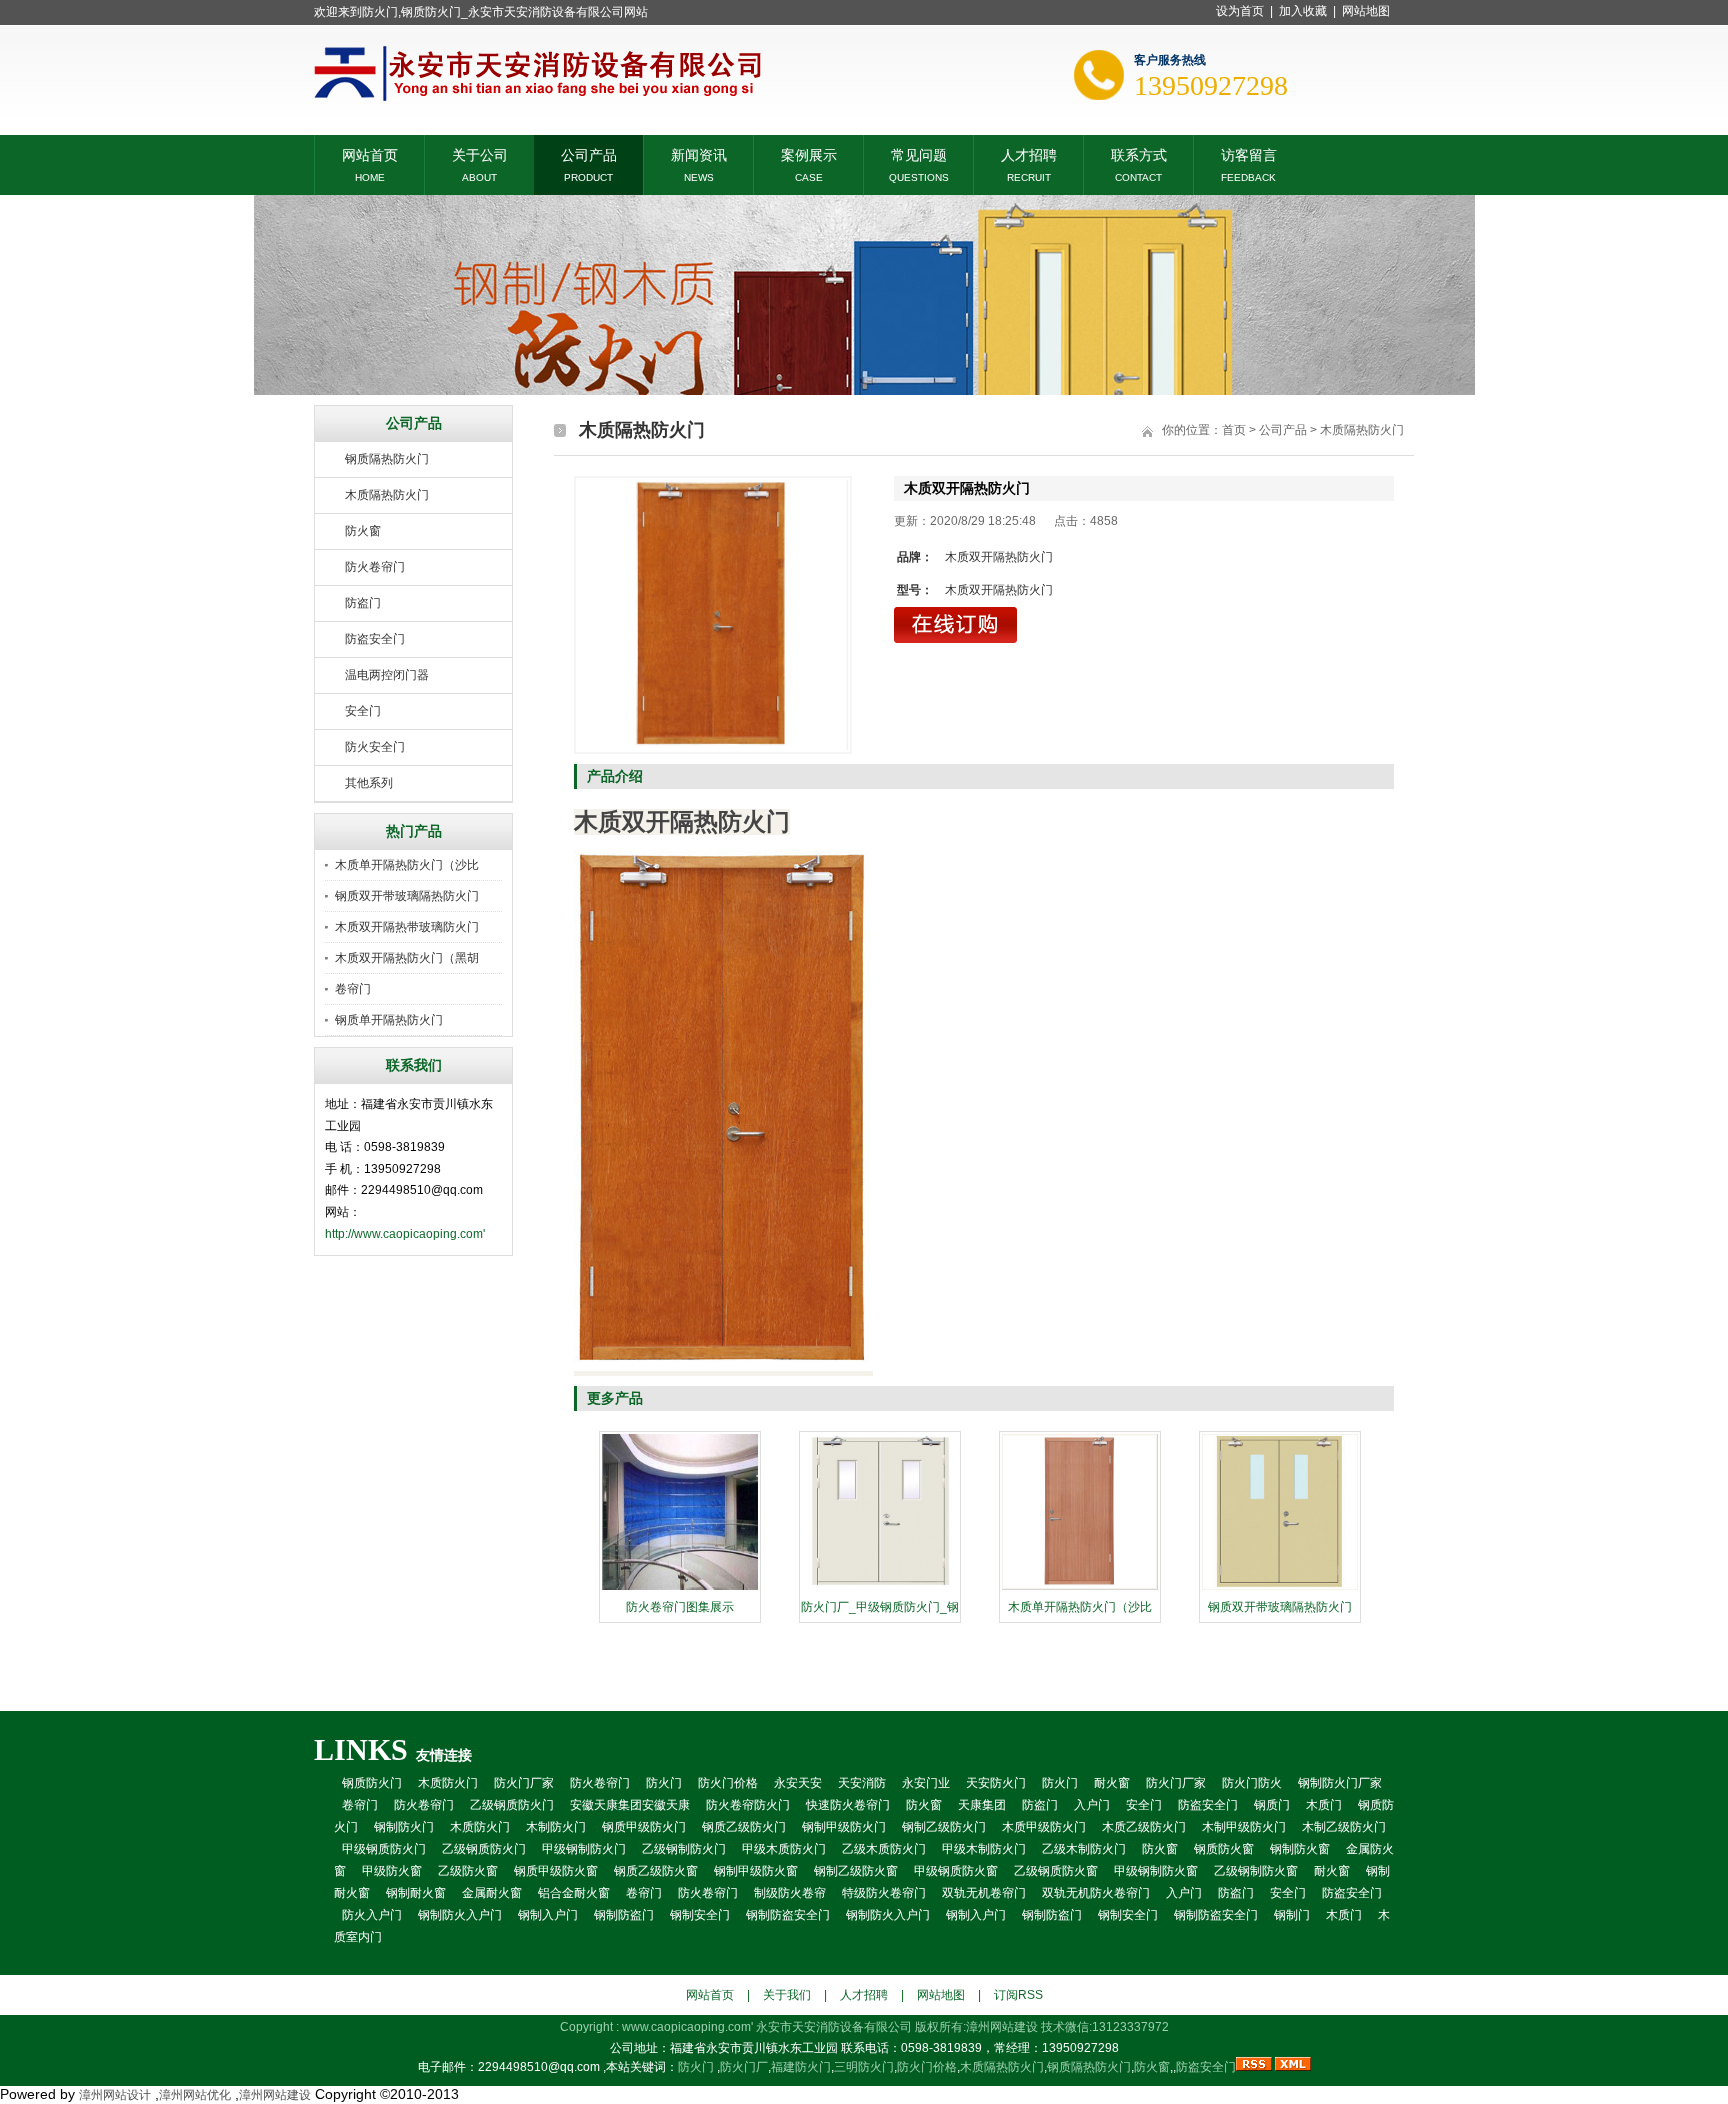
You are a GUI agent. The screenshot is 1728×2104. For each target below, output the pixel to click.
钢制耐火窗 (416, 1893)
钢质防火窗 (1224, 1849)
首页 (1234, 430)
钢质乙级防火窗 (656, 1871)
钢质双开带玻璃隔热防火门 (407, 896)
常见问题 (919, 153)
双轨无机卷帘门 (984, 1893)
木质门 (1324, 1805)
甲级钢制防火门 (584, 1849)
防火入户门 (372, 1915)
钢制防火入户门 (460, 1915)
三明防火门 (864, 2067)
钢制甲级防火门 (844, 1827)
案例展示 (809, 153)
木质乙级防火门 (1144, 1827)
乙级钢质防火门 (512, 1805)
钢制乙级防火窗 (856, 1871)
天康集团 (982, 1805)
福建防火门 (801, 2067)
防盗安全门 (375, 639)
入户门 (1092, 1805)
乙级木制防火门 (1084, 1849)
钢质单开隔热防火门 (389, 1020)
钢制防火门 (404, 1827)
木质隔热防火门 (387, 495)
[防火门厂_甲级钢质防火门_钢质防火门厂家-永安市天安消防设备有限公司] (880, 1588)
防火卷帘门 (375, 567)
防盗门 (363, 603)
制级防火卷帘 (790, 1893)
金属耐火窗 (492, 1893)
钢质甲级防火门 (644, 1827)
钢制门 (1292, 1915)
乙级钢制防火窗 (1256, 1871)
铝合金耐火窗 (574, 1893)
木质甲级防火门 (1044, 1827)
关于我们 (787, 1995)
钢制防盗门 (624, 1915)
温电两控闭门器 (387, 675)
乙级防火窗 (468, 1871)
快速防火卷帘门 (848, 1805)
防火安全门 (375, 747)
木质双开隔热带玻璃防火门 (407, 927)
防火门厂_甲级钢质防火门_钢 (880, 1607)
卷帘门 (353, 989)
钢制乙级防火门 (944, 1827)
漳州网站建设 (1002, 2027)
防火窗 (363, 531)
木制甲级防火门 (1244, 1827)
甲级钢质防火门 (384, 1849)
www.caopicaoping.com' (689, 2027)
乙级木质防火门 (884, 1849)
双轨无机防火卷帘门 (1096, 1893)
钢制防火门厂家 (1340, 1783)
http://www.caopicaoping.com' (405, 1234)
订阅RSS (1018, 1995)
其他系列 (369, 783)
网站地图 (1366, 11)
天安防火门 (996, 1783)
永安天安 (798, 1783)
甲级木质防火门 (784, 1849)
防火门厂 (744, 2067)
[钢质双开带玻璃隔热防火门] (1280, 1588)
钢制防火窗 (1300, 1849)
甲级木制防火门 (984, 1849)
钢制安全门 (700, 1915)
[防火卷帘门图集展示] (680, 1588)
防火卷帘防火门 (748, 1805)
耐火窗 (1112, 1783)
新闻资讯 (699, 153)
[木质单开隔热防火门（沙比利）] (1080, 1588)
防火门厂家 (524, 1783)
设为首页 (1240, 11)
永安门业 (926, 1783)
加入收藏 (1303, 11)
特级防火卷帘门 (884, 1893)
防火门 (664, 1783)
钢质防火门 (372, 1783)
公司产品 (589, 153)
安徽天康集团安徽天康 (630, 1805)
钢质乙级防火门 (744, 1827)
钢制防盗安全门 (788, 1915)
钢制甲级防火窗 (756, 1871)
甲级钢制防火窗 (1156, 1871)
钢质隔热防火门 (387, 459)
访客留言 (1249, 153)
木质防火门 (448, 1783)
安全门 (363, 711)
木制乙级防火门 (1344, 1827)
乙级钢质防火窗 (1056, 1871)
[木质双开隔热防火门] (713, 615)
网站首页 (370, 153)
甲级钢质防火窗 (956, 1871)
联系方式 (1139, 153)
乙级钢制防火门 (684, 1849)
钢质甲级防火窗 (556, 1871)
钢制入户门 (548, 1915)
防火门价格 (728, 1783)
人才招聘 (1029, 153)
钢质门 (1272, 1805)
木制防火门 (556, 1827)
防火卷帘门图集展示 (680, 1607)
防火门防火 (1252, 1783)
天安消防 (862, 1783)
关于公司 (480, 153)
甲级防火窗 (392, 1871)
